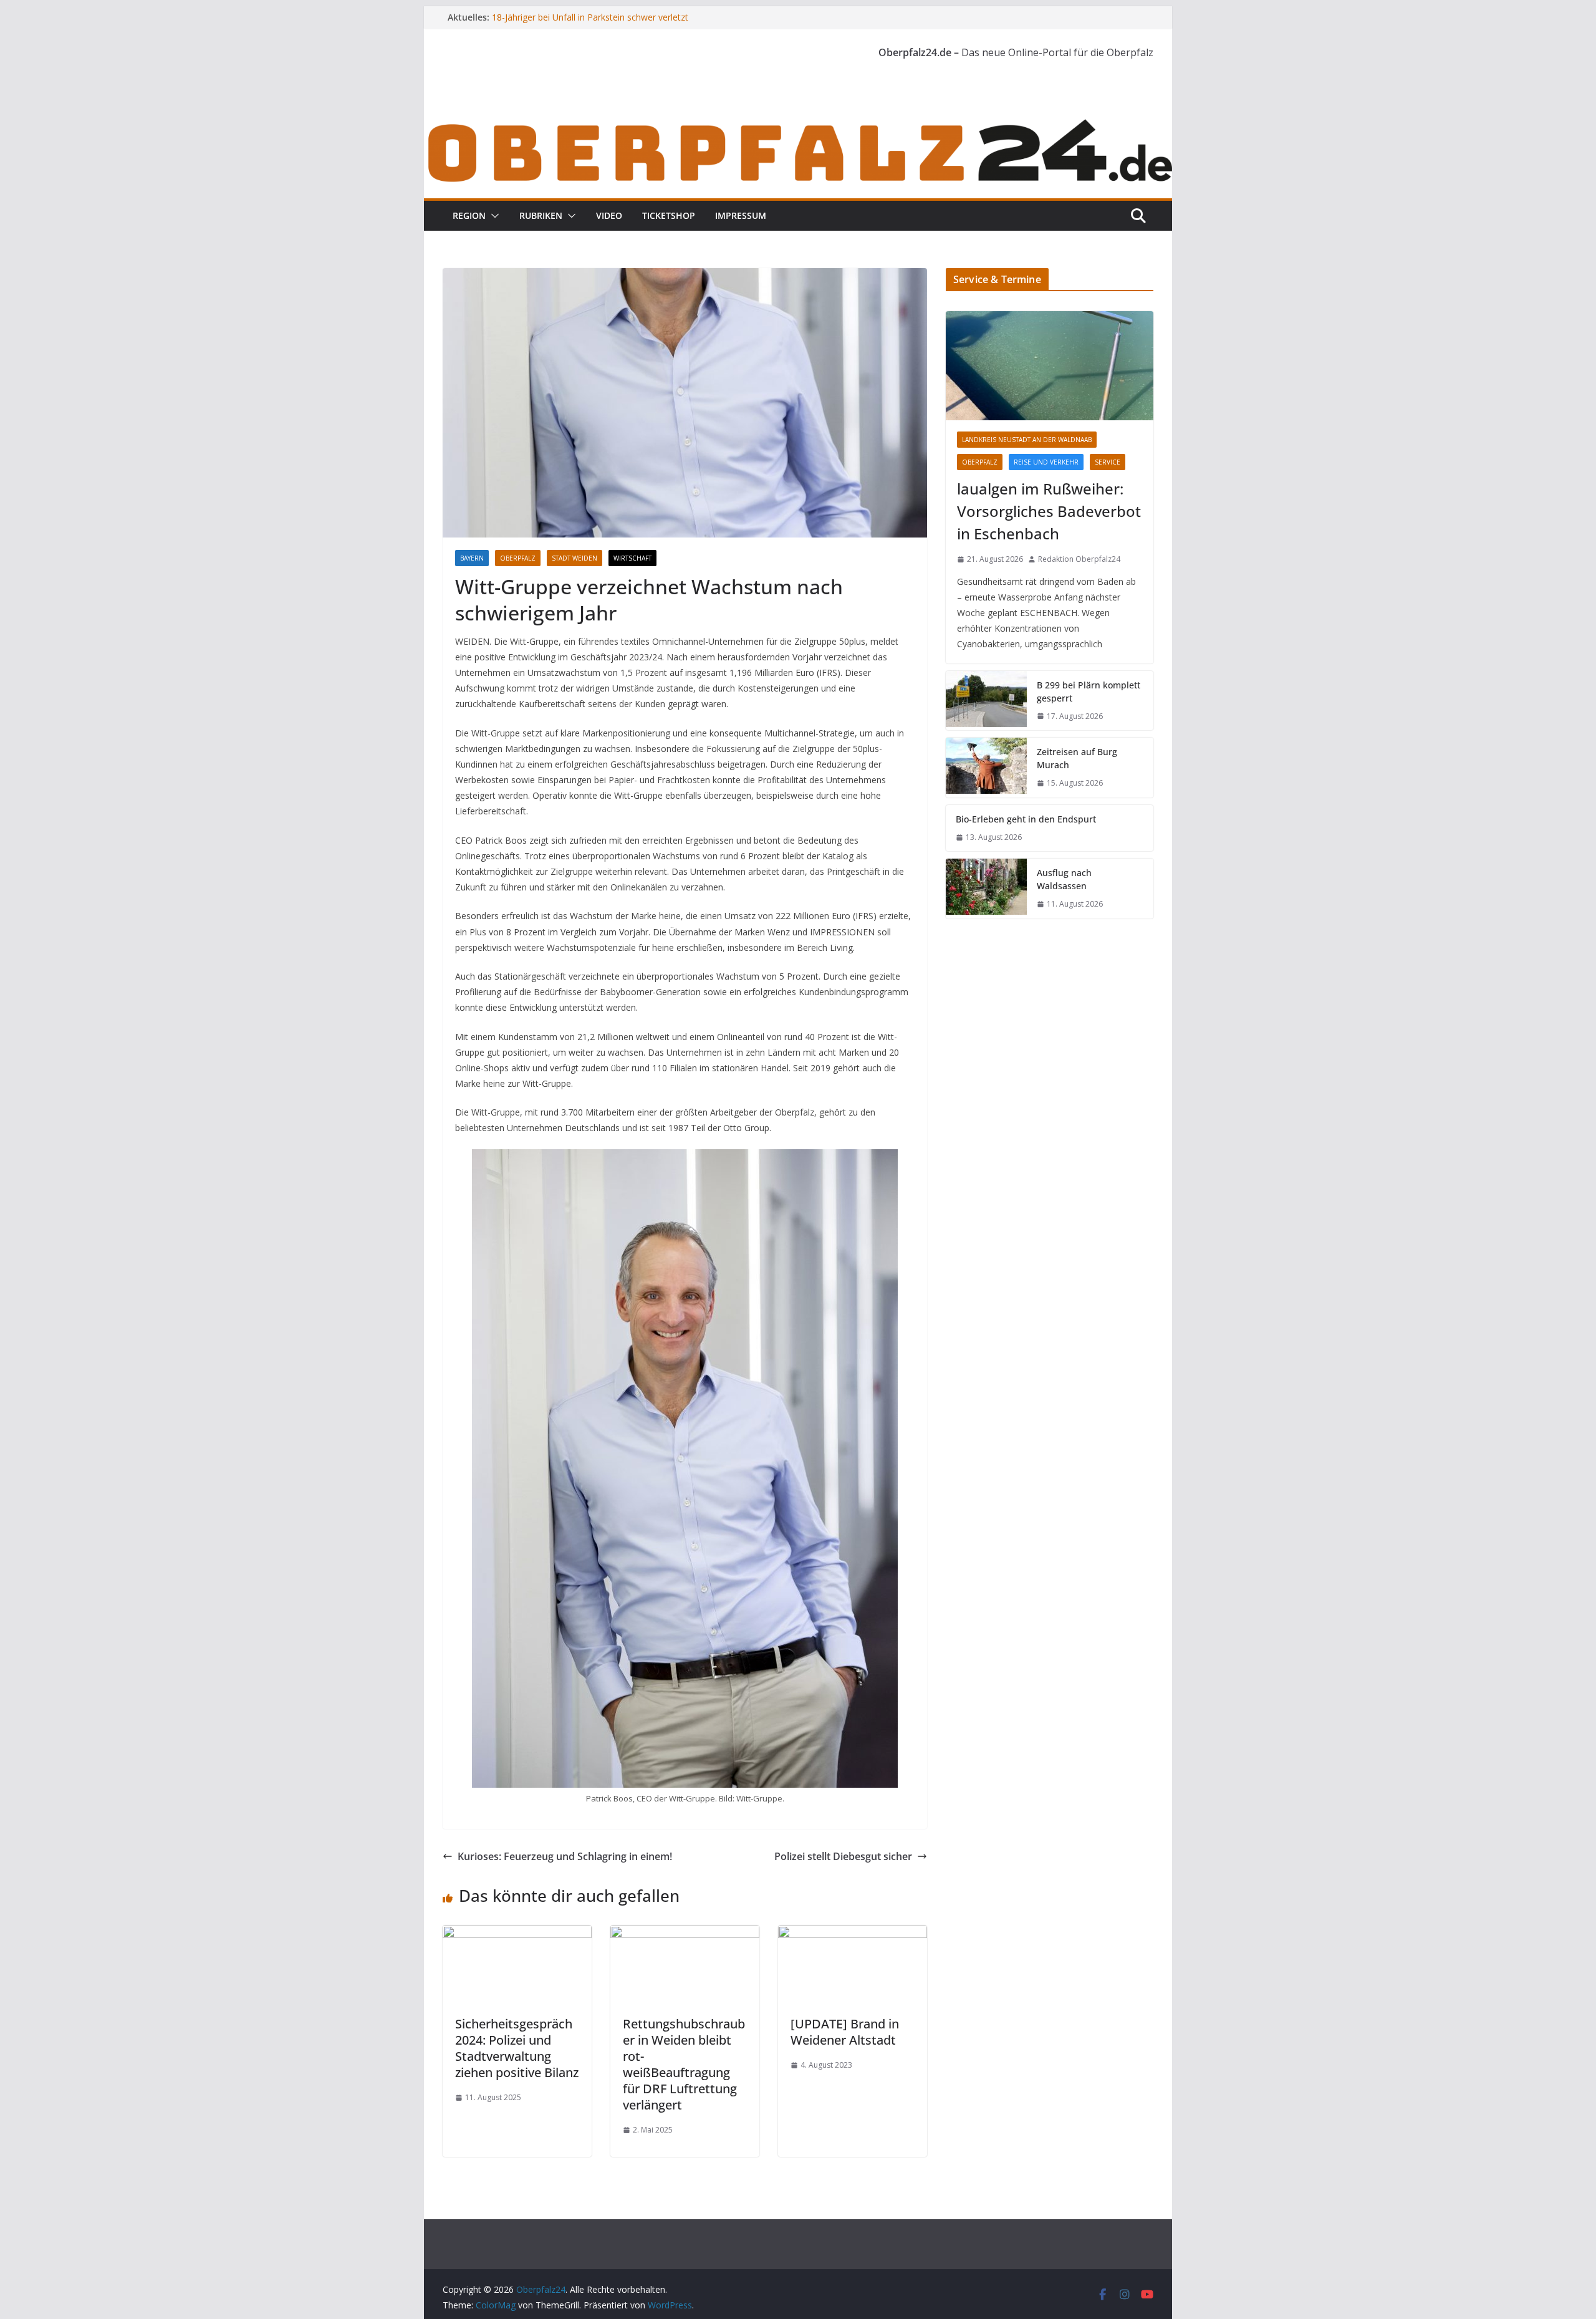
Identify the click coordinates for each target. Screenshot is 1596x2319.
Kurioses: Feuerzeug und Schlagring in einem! (565, 1856)
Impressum (741, 215)
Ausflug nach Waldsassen (1064, 879)
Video (609, 215)
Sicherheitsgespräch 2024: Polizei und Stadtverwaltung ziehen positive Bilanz (517, 2048)
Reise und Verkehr (1046, 462)
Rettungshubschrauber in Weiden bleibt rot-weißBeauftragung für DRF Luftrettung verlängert (684, 2064)
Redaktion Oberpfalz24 (1079, 559)
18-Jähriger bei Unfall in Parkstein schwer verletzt (590, 17)
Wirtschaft (632, 558)
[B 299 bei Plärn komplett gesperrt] (986, 701)
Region (469, 215)
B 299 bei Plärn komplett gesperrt (1089, 692)
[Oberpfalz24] (798, 123)
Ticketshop (669, 215)
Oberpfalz (518, 558)
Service (1108, 462)
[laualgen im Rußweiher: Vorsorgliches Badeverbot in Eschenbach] (1050, 366)
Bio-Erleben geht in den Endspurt (1026, 819)
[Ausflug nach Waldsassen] (986, 889)
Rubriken (541, 215)
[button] (493, 216)
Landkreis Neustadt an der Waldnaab (1027, 440)
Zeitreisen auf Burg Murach (1077, 758)
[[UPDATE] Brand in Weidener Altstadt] (853, 1934)
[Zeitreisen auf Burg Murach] (986, 768)
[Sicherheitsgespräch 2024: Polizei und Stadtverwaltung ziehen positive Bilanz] (517, 1934)
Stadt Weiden (574, 558)
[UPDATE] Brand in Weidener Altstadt (845, 2032)
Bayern (472, 558)
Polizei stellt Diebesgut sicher (843, 1856)
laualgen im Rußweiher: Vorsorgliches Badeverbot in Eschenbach (1049, 511)
